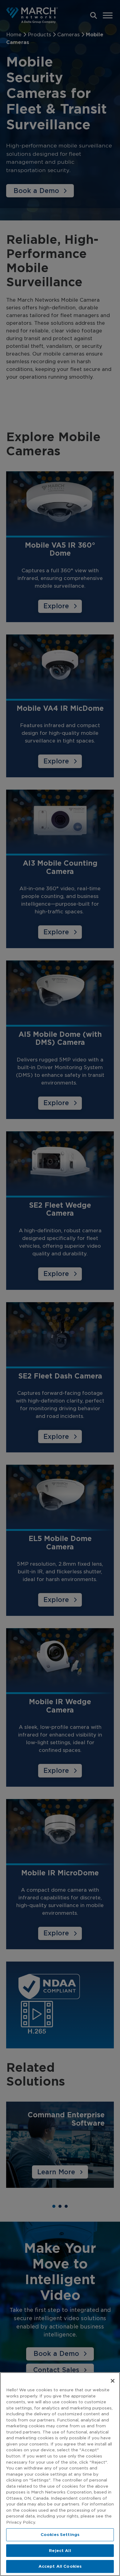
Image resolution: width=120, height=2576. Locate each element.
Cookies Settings (60, 2535)
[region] (60, 2474)
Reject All (60, 2551)
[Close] (113, 2381)
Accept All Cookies (60, 2566)
